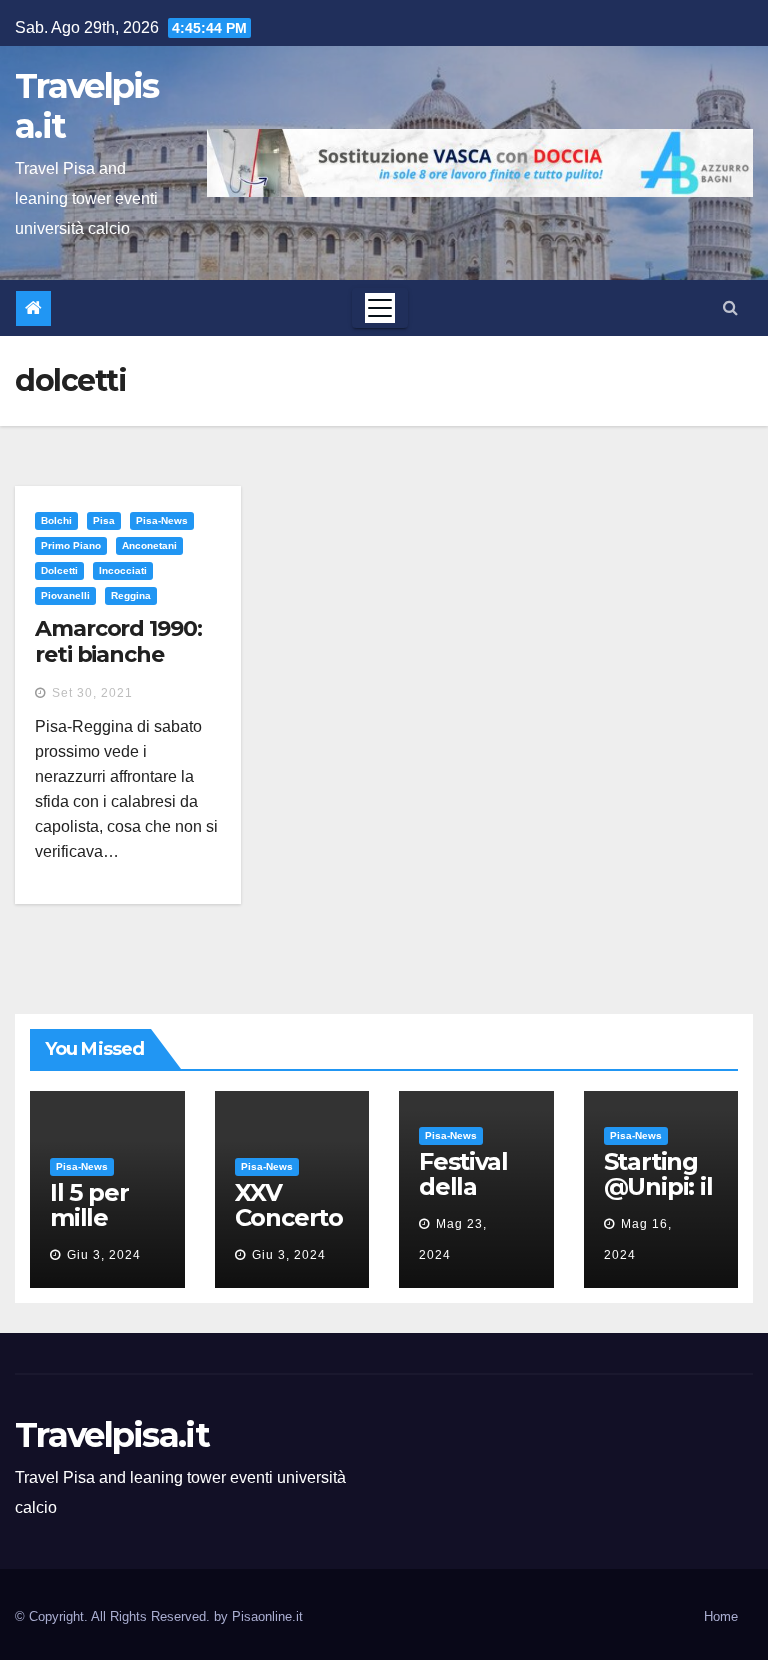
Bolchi (56, 520)
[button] (730, 307)
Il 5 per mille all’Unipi (97, 1217)
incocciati (123, 570)
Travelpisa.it (87, 106)
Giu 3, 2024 (104, 1255)
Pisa (104, 520)
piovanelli (65, 595)
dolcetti (59, 570)
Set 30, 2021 (92, 693)
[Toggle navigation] (380, 308)
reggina (131, 595)
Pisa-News (162, 520)
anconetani (149, 545)
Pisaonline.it (267, 1616)
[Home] (33, 308)
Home (721, 1616)
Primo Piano (71, 545)
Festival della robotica (467, 1186)
